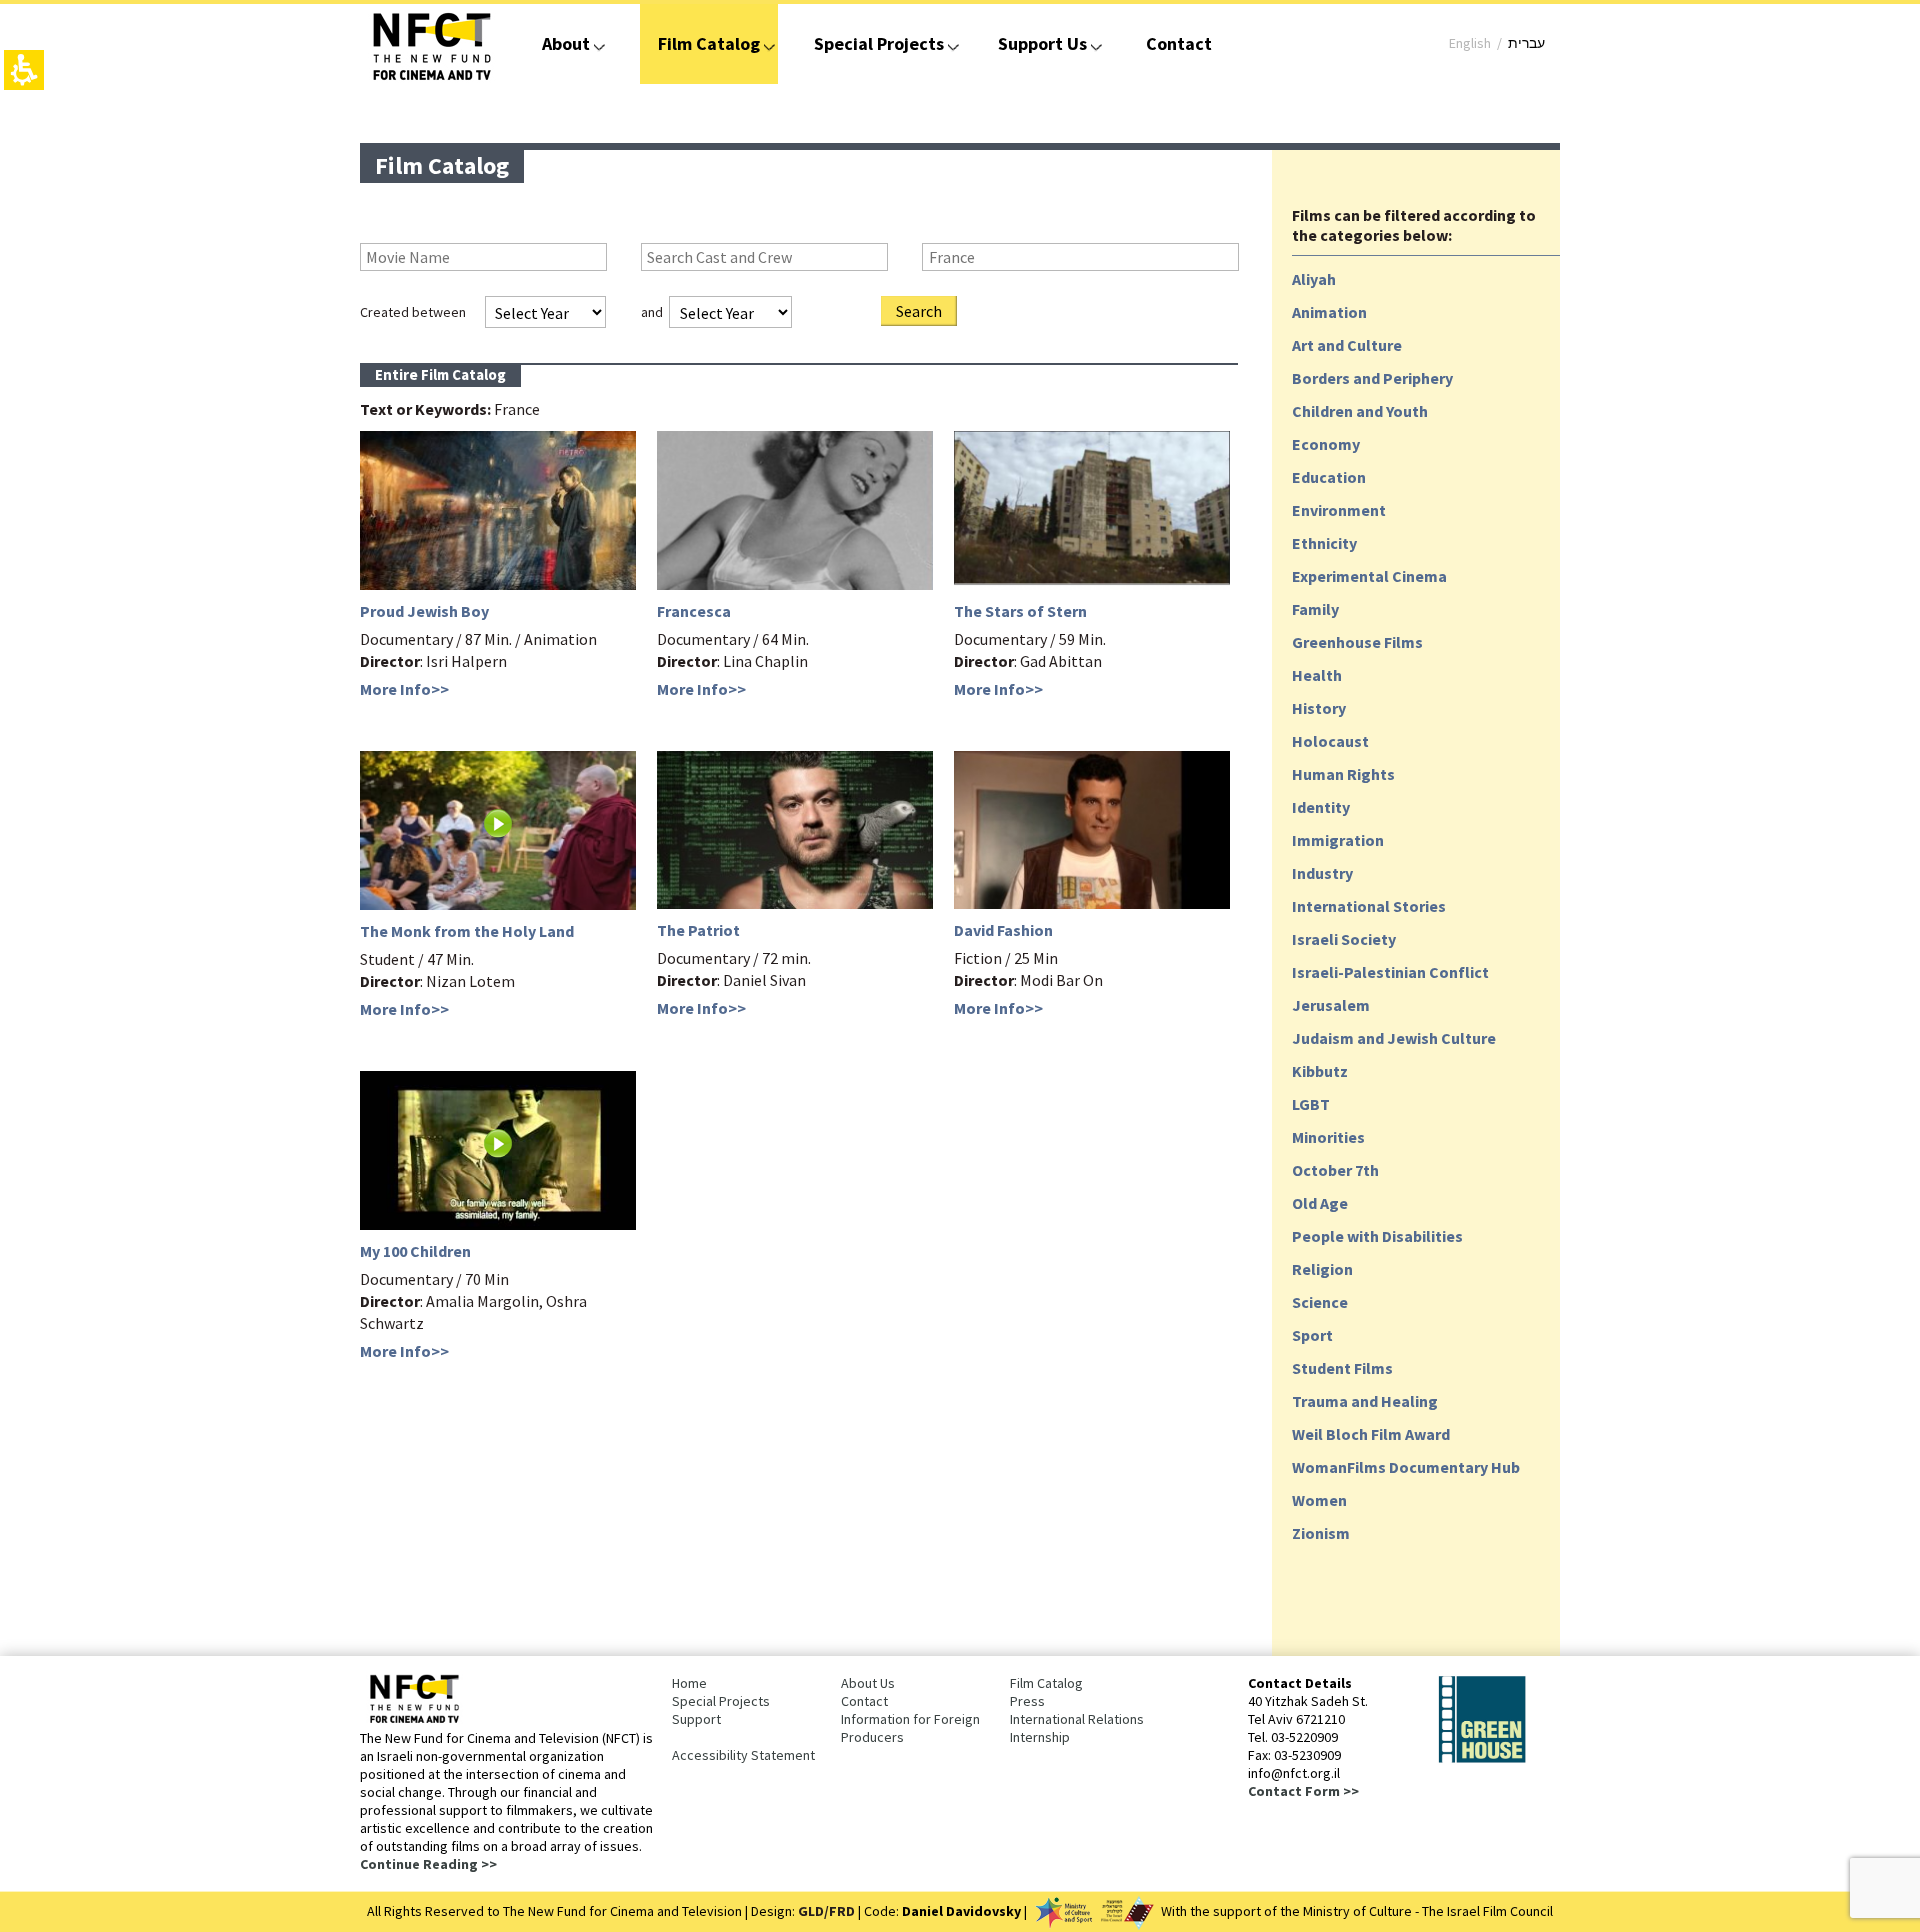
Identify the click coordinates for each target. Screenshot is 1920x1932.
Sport (1312, 1335)
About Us (868, 1683)
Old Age (1320, 1203)
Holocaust (1330, 741)
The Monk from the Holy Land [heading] (467, 931)
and (652, 312)
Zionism (1321, 1533)
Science (1320, 1302)
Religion (1322, 1269)
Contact (1179, 43)
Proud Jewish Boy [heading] (424, 611)
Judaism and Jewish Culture (1394, 1038)
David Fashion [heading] (1003, 930)
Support (696, 1719)
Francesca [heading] (694, 611)
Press (1027, 1701)
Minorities (1328, 1137)
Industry (1322, 873)
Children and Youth (1360, 411)
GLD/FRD (826, 1911)
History (1319, 708)
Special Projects (879, 43)
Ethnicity (1324, 543)
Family (1315, 609)
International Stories (1369, 906)
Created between (413, 312)
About (566, 43)
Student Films (1342, 1368)
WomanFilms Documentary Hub (1406, 1467)
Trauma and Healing (1365, 1401)
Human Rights (1343, 774)
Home (689, 1683)
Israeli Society (1344, 939)
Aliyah (1314, 279)
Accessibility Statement (743, 1755)
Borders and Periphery (1372, 378)
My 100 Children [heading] (415, 1251)
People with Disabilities (1377, 1236)
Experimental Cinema (1369, 576)
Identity (1321, 807)
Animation (1329, 312)
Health (1317, 675)
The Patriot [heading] (698, 930)
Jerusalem (1331, 1005)
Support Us (1042, 43)
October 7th (1335, 1170)
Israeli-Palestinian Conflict (1390, 972)
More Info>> (404, 689)
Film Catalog (709, 43)
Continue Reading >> (428, 1864)
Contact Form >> (1303, 1791)
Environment (1339, 510)
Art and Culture (1347, 345)
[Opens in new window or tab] (1482, 1759)
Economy (1326, 444)
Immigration (1338, 840)
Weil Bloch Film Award (1371, 1434)
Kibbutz (1320, 1071)
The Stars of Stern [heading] (1020, 611)
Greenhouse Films (1357, 642)
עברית (1526, 43)
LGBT (1311, 1104)
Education (1329, 477)
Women (1319, 1500)
